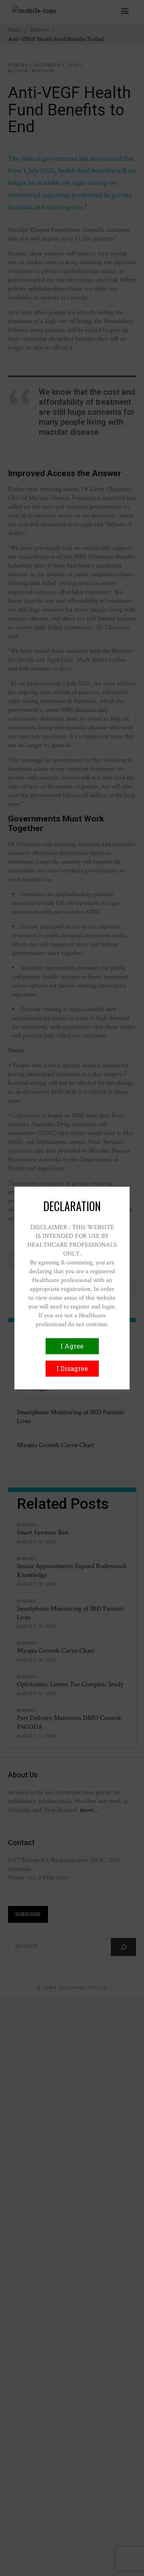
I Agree (72, 1346)
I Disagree (72, 1368)
